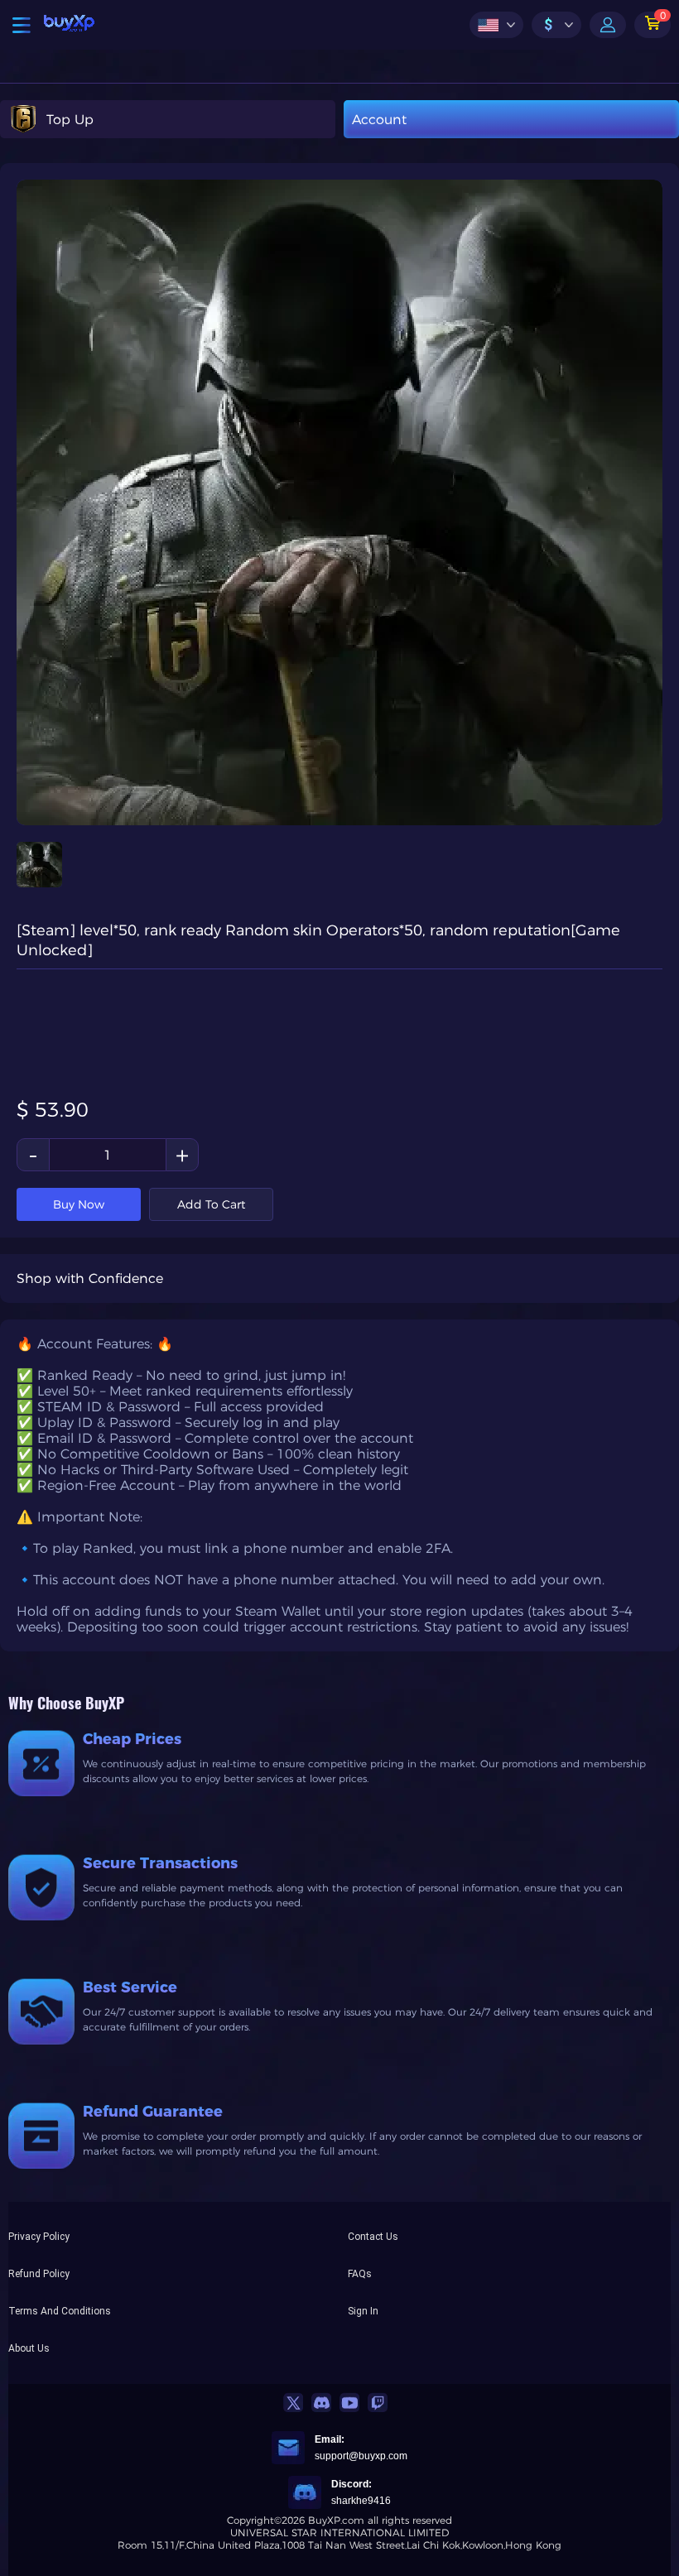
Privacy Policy (39, 2237)
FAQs (360, 2274)
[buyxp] (69, 25)
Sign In (363, 2311)
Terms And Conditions (60, 2311)
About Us (29, 2348)
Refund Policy (39, 2274)
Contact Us (373, 2237)
